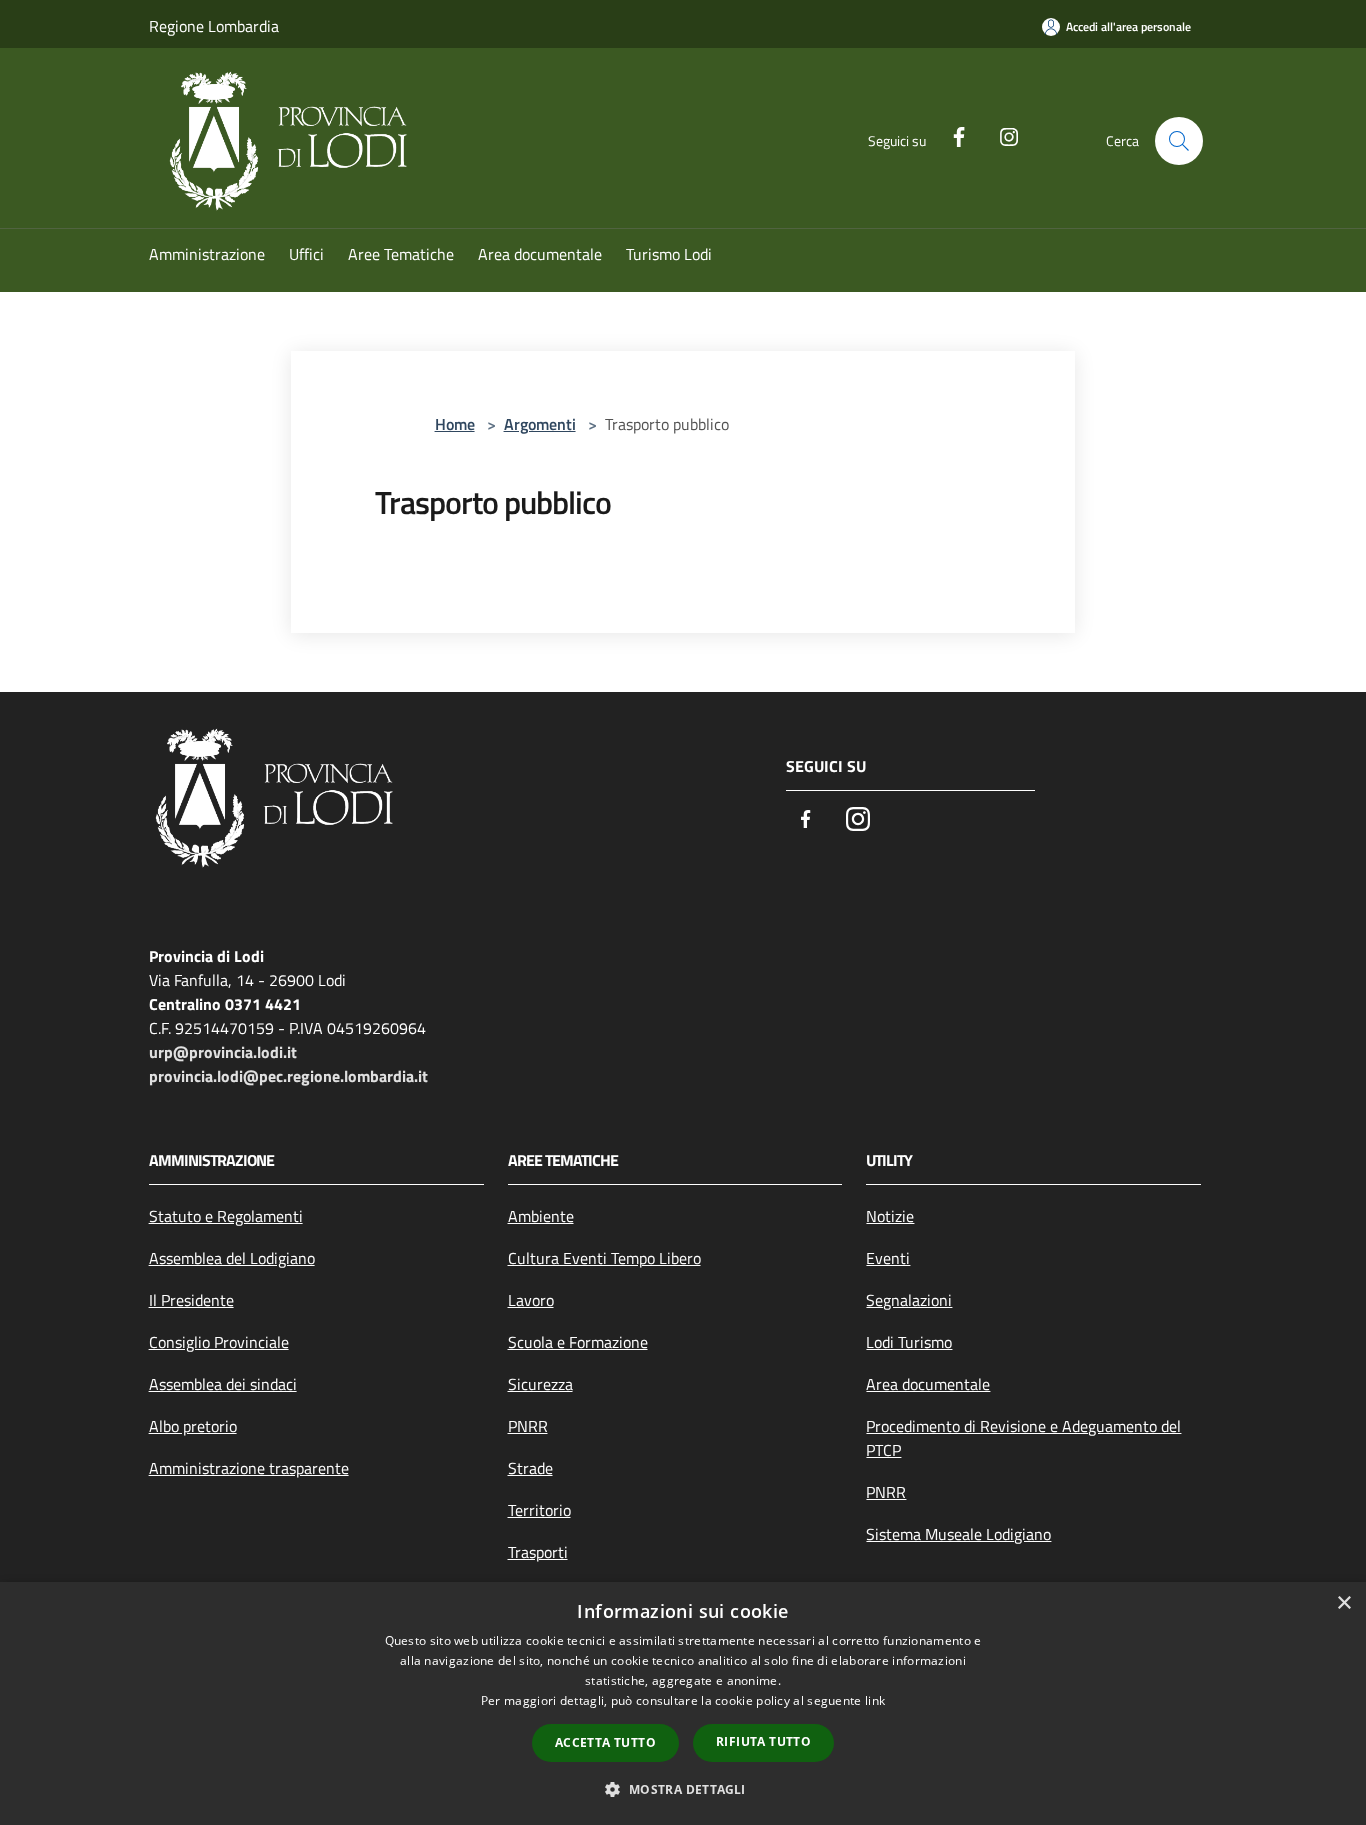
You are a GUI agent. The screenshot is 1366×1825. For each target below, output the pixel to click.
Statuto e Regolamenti (226, 1216)
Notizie (890, 1216)
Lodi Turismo (909, 1342)
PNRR (528, 1426)
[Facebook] (951, 135)
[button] (682, 1789)
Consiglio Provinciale (219, 1342)
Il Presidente (191, 1300)
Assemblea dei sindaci (223, 1384)
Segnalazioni (909, 1300)
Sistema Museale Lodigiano (958, 1534)
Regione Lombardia (214, 26)
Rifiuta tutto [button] (763, 1741)
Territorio (539, 1510)
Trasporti (538, 1552)
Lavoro (531, 1300)
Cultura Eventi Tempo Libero (604, 1258)
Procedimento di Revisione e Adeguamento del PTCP (1023, 1438)
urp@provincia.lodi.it (223, 1052)
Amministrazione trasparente (249, 1468)
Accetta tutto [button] (605, 1742)
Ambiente (541, 1216)
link (875, 1700)
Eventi (888, 1258)
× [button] (1343, 1603)
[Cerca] (1179, 141)
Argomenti (540, 424)
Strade (530, 1468)
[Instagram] (1001, 135)
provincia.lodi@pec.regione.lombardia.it (288, 1076)
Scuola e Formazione (578, 1342)
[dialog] (683, 1703)
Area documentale (928, 1384)
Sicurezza (540, 1384)
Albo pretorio (193, 1426)
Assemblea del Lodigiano (232, 1258)
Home (455, 424)
